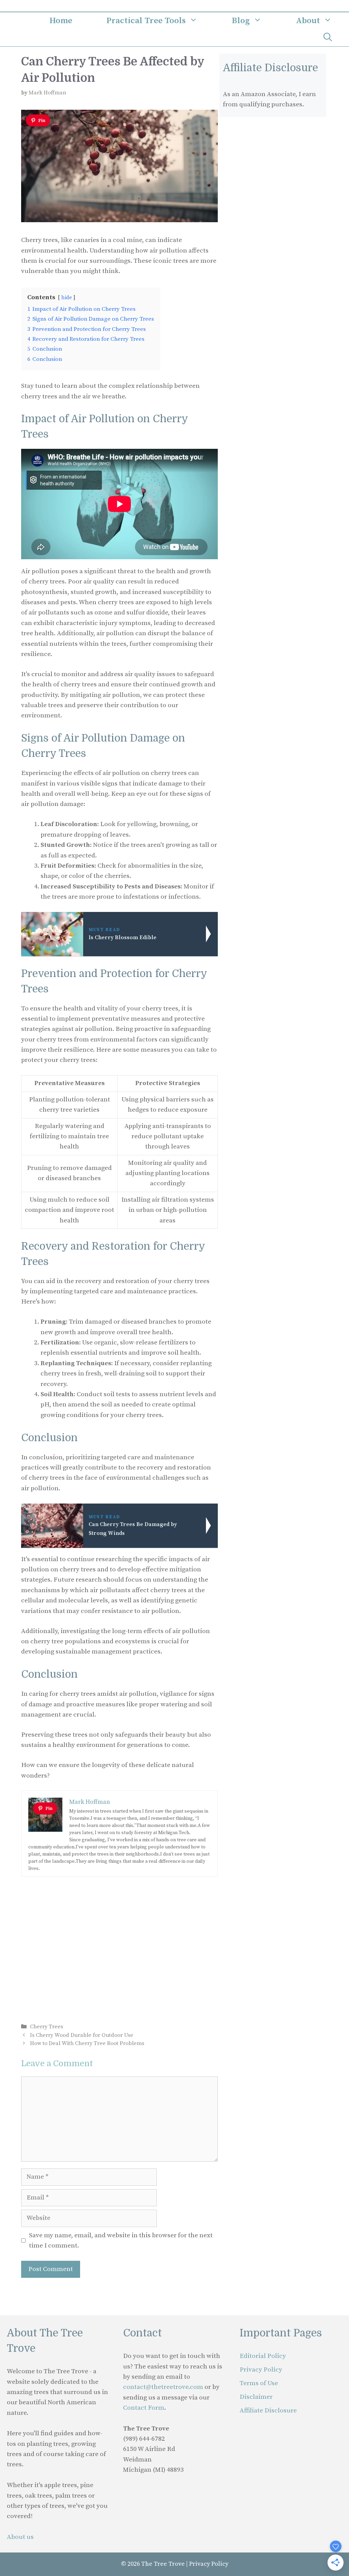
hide (67, 298)
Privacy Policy (261, 2370)
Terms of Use (259, 2383)
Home (61, 21)
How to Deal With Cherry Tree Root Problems (87, 2043)
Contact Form (144, 2408)
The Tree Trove (163, 2564)
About (308, 21)
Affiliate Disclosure (268, 2411)
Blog (241, 21)
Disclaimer (256, 2397)
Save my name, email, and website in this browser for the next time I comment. (121, 2240)
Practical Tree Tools (146, 21)
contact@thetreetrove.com (163, 2387)
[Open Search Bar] (328, 38)
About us (20, 2537)
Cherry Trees (47, 2027)
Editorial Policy (263, 2356)
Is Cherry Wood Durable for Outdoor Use (82, 2035)
